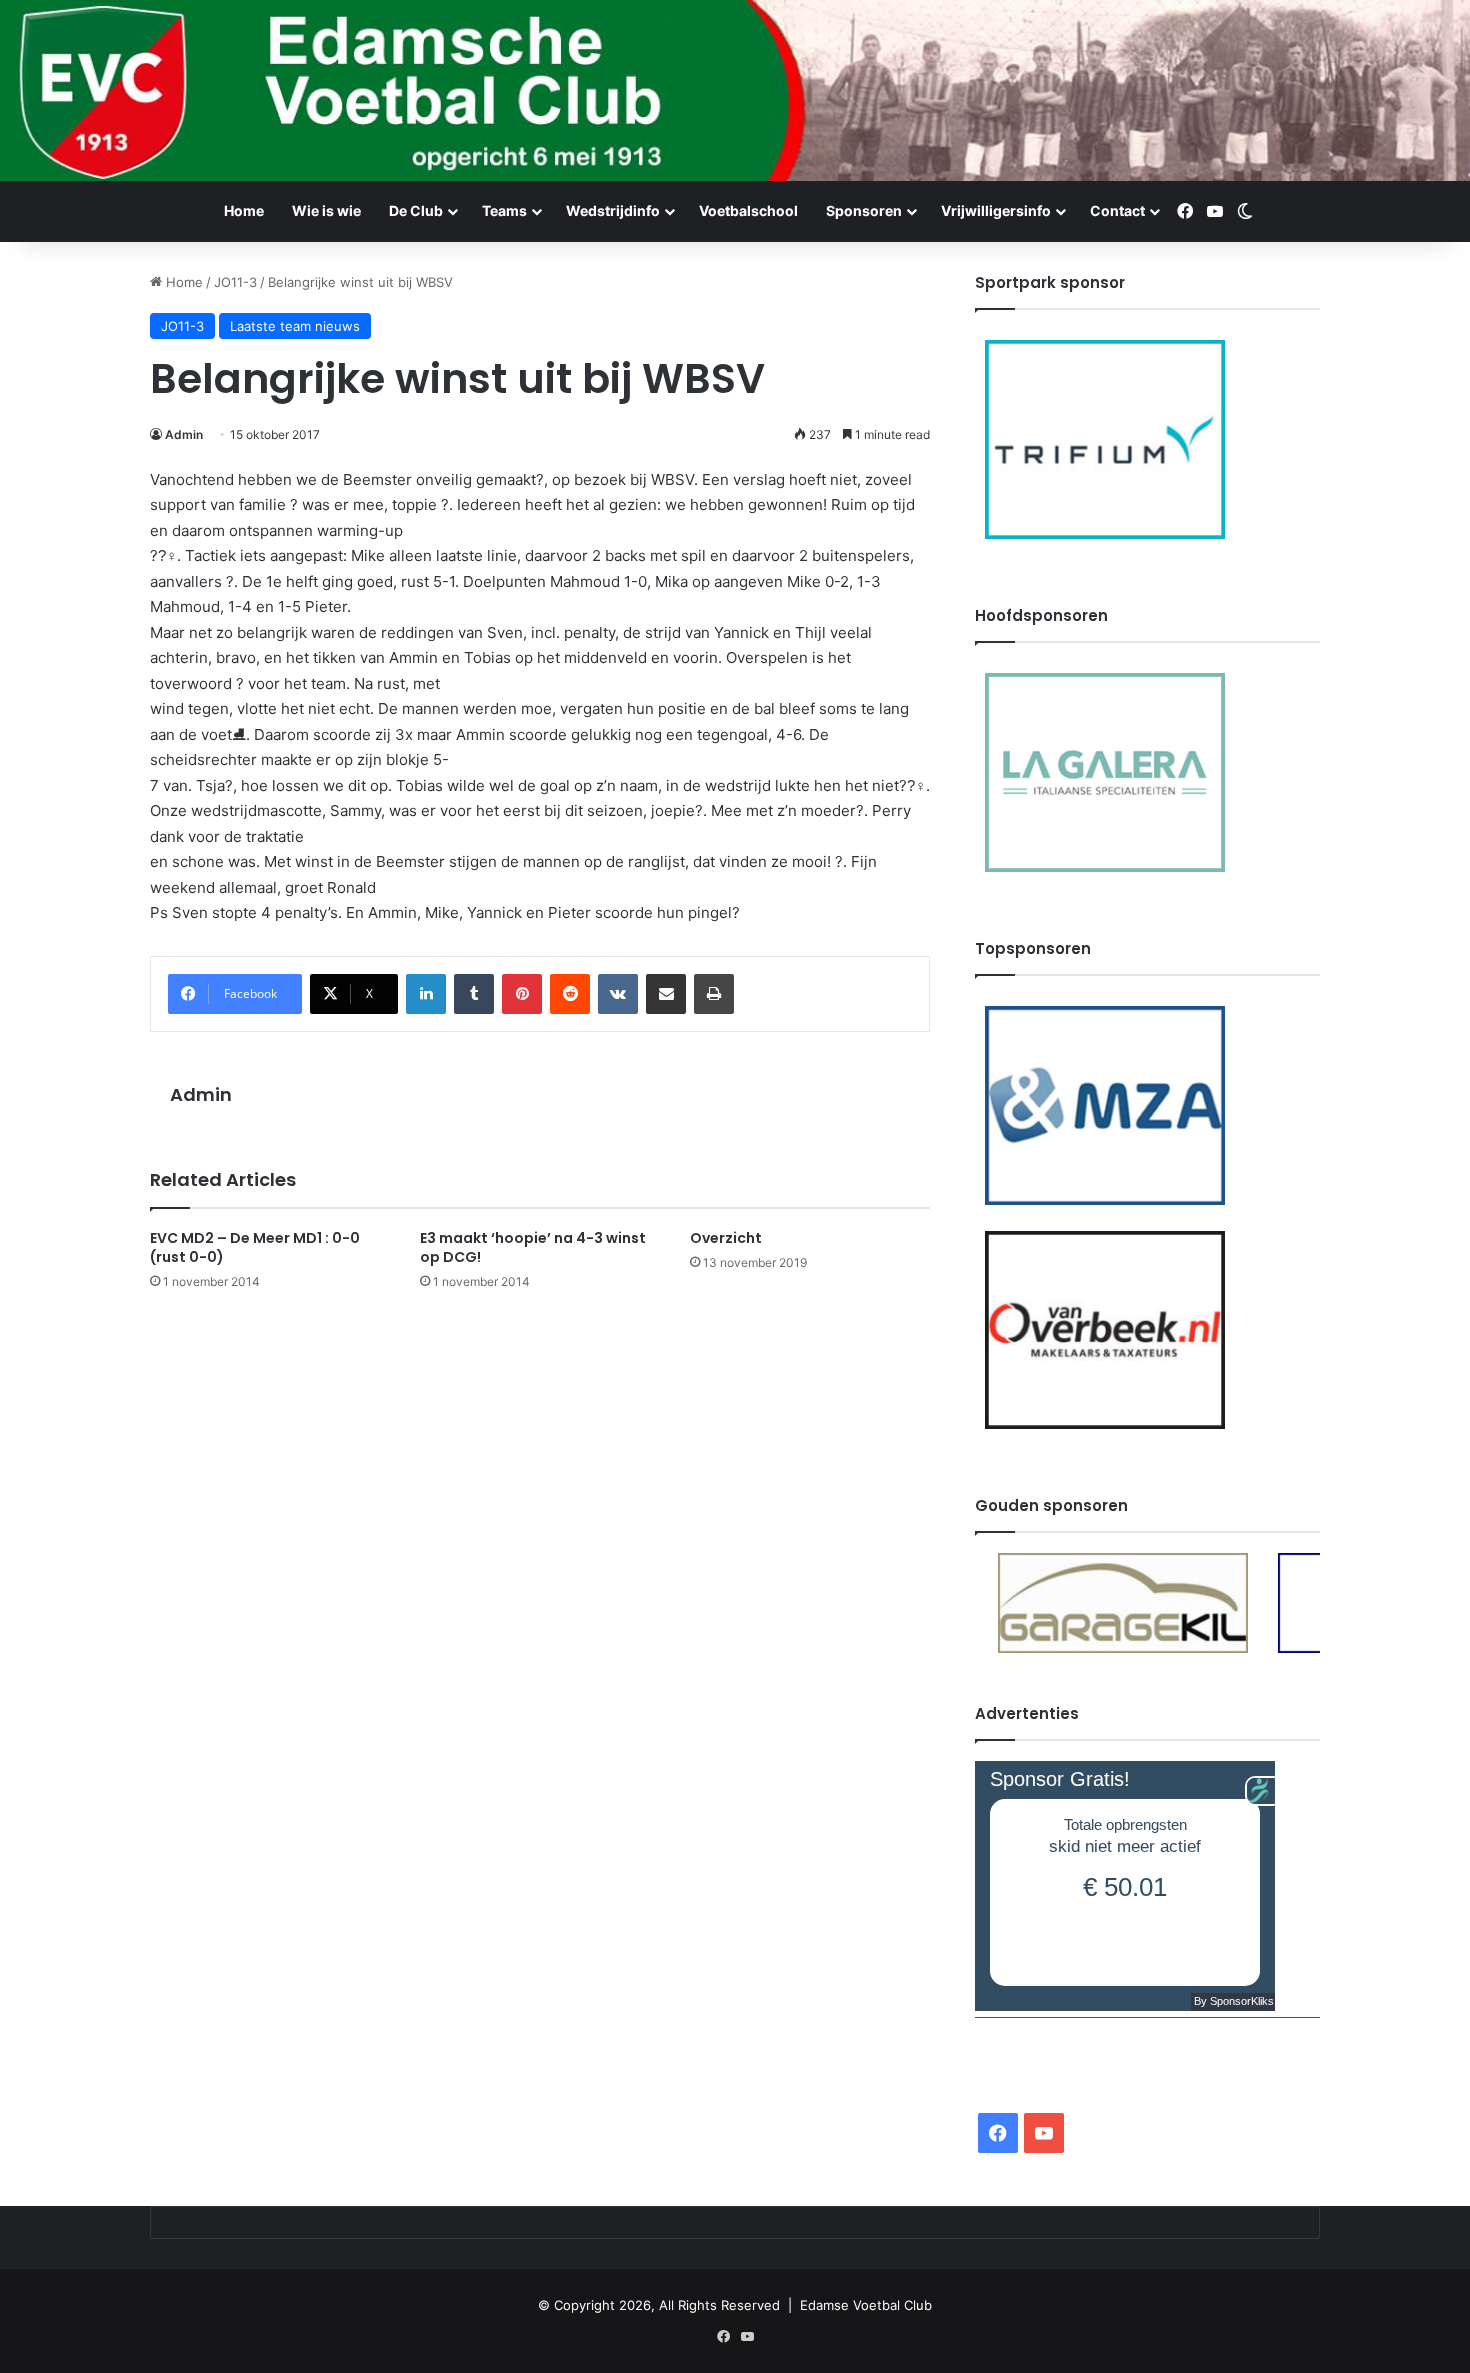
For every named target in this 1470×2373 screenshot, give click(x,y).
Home (244, 210)
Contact (1117, 210)
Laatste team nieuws (295, 326)
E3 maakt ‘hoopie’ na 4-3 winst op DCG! (533, 1247)
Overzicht (726, 1238)
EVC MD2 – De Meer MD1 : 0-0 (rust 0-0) (255, 1247)
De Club (416, 210)
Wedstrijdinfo (613, 210)
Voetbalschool (748, 210)
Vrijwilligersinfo (996, 210)
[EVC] (735, 90)
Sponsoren (864, 210)
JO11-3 (235, 282)
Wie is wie (326, 210)
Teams (504, 210)
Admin (184, 434)
